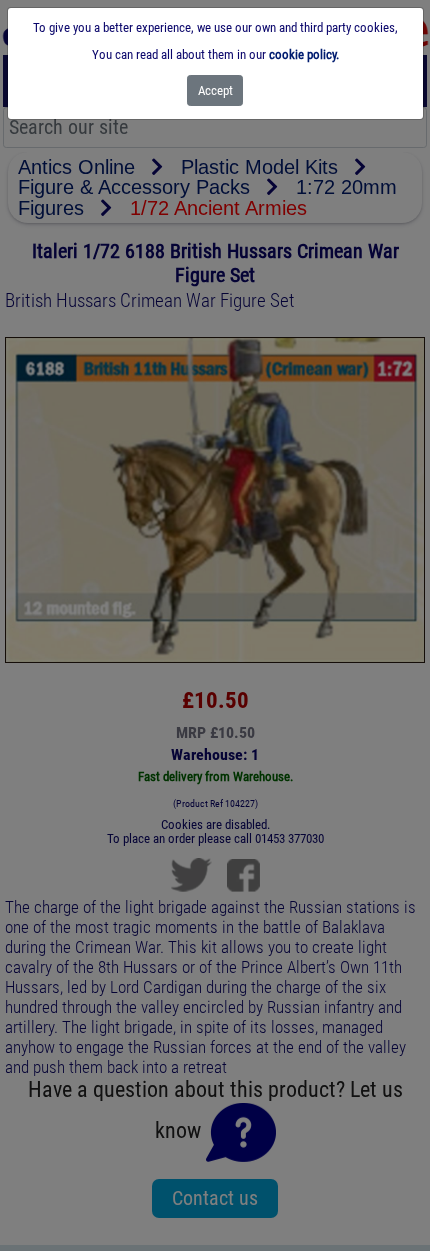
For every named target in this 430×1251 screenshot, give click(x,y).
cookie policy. (304, 54)
